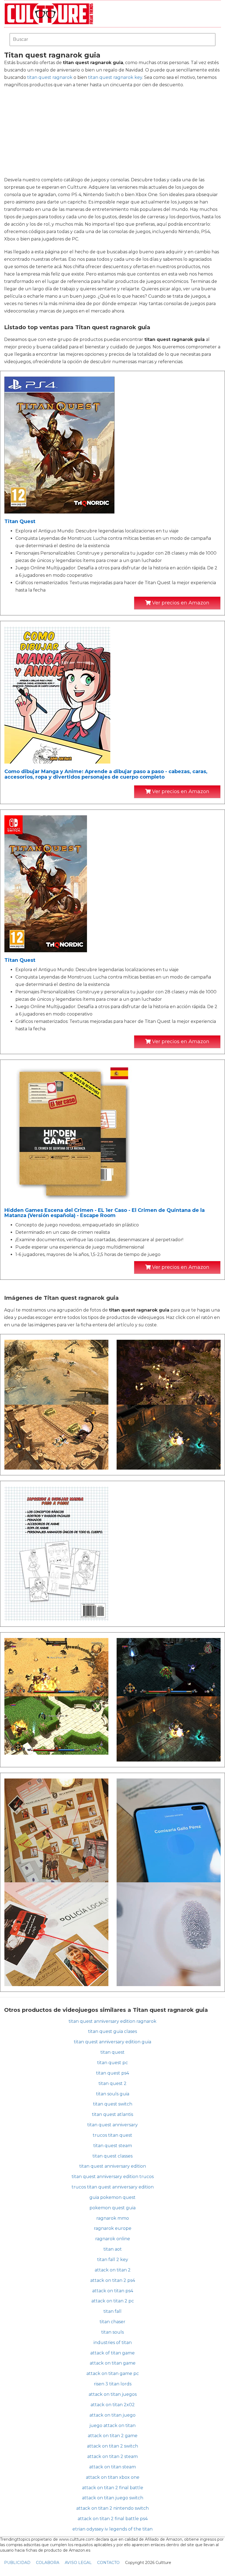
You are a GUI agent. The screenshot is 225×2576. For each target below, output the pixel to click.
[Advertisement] (113, 132)
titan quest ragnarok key (115, 77)
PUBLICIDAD (17, 2563)
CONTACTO (108, 2563)
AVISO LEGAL (78, 2563)
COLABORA (48, 2563)
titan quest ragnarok (50, 77)
